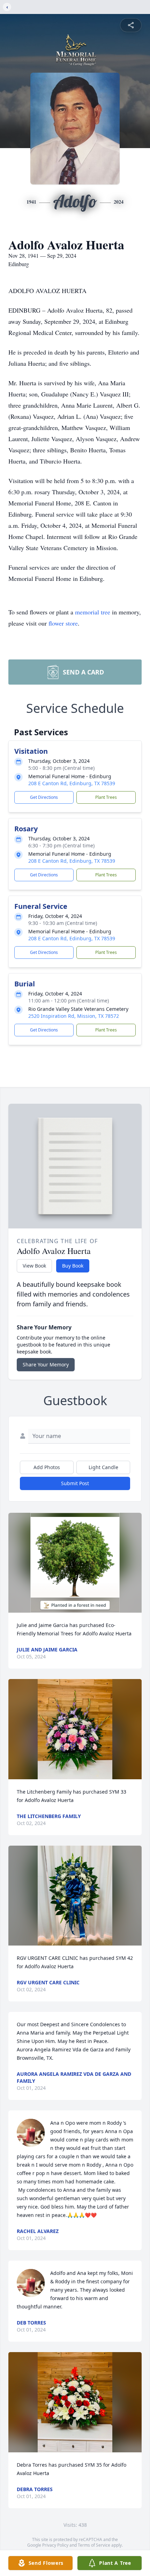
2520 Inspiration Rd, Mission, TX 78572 (74, 1016)
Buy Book (73, 1266)
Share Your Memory (46, 1364)
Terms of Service (94, 2545)
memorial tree (93, 612)
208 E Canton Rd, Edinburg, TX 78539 (72, 783)
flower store (63, 623)
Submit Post (75, 1483)
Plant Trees (106, 797)
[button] (75, 1563)
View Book (34, 1266)
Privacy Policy (55, 2545)
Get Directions (44, 797)
